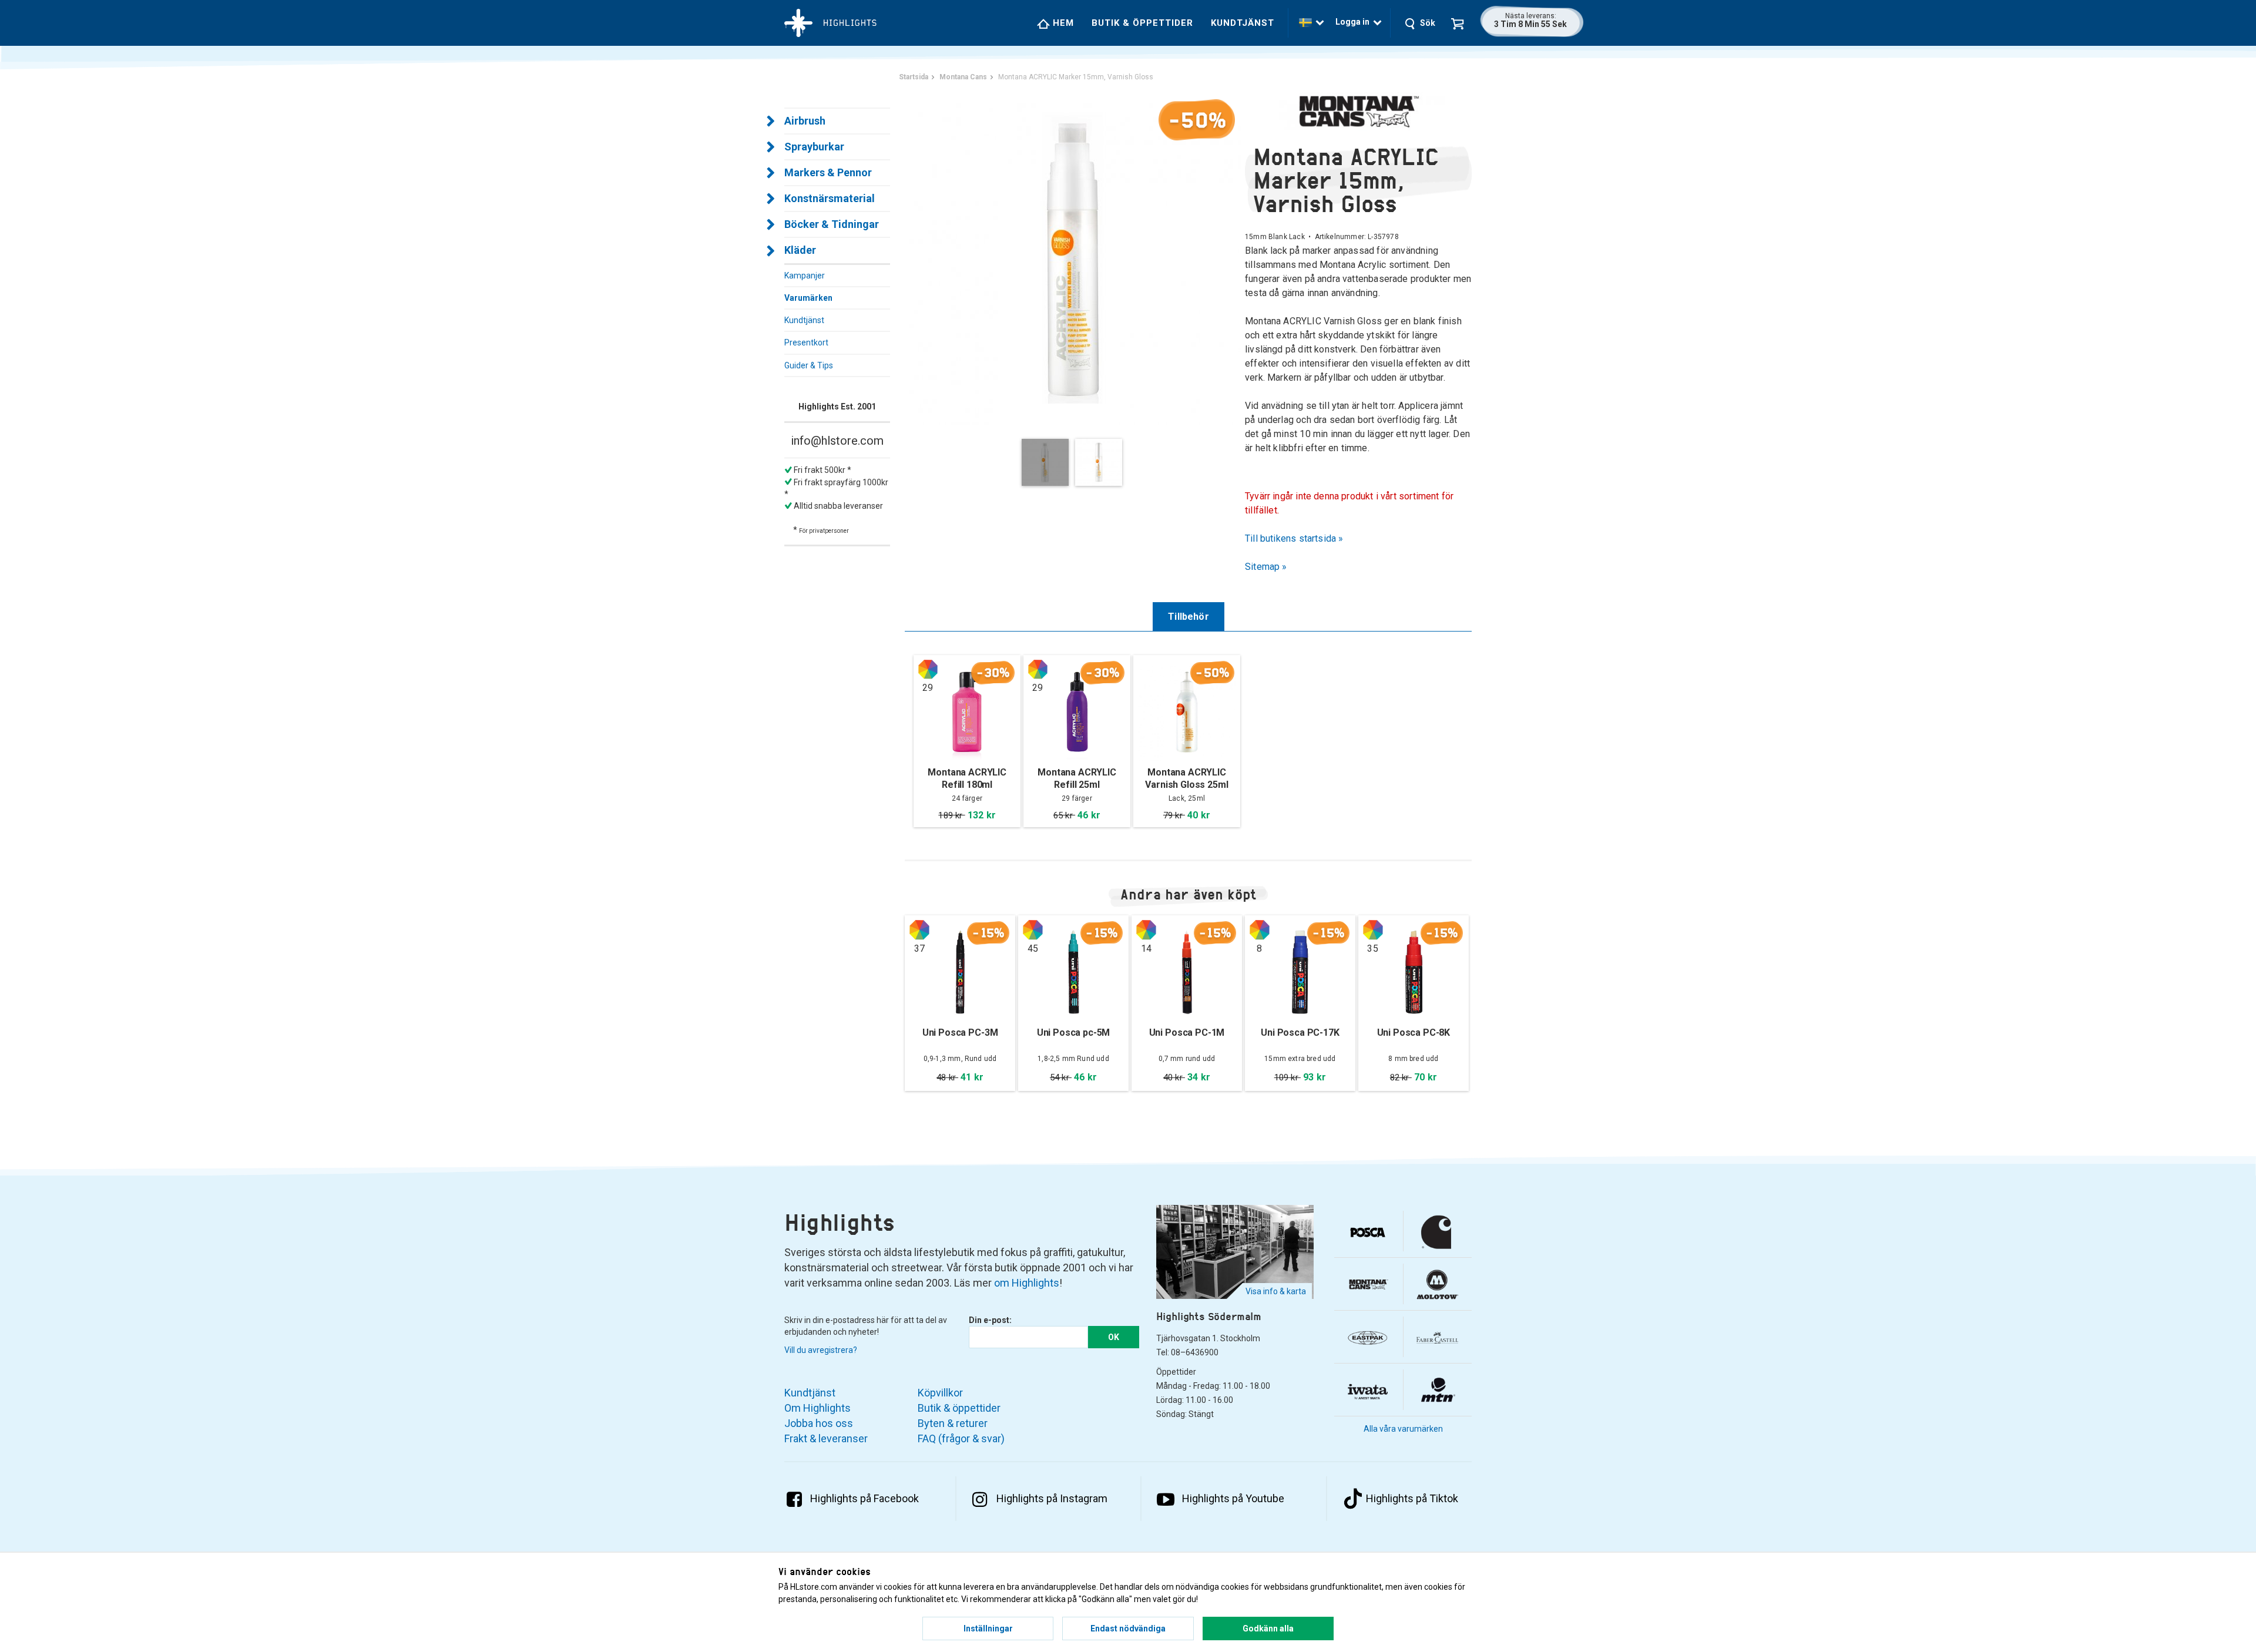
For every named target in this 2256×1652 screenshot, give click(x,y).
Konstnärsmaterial (830, 198)
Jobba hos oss (819, 1423)
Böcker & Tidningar (832, 224)
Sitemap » (1266, 567)
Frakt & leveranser (826, 1438)
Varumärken (808, 298)
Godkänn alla (1268, 1629)
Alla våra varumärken (1403, 1429)
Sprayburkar (814, 147)
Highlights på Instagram (1052, 1498)
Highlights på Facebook (865, 1498)
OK (1114, 1337)
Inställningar (988, 1629)
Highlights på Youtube (1233, 1498)
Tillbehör (1189, 617)
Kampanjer (805, 276)
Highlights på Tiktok (1412, 1498)
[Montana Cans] (1358, 111)
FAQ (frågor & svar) (961, 1438)
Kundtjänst (1243, 23)
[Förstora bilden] (1075, 258)
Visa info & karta (1276, 1291)
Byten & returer (953, 1423)
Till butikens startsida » (1294, 538)
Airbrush (805, 121)
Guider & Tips (809, 365)
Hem (1062, 23)
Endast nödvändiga (1128, 1629)
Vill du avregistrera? (821, 1350)
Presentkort (806, 343)
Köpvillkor (940, 1393)
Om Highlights (818, 1408)
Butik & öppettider (1142, 23)
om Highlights (1027, 1283)
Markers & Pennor (828, 172)
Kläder (800, 250)
